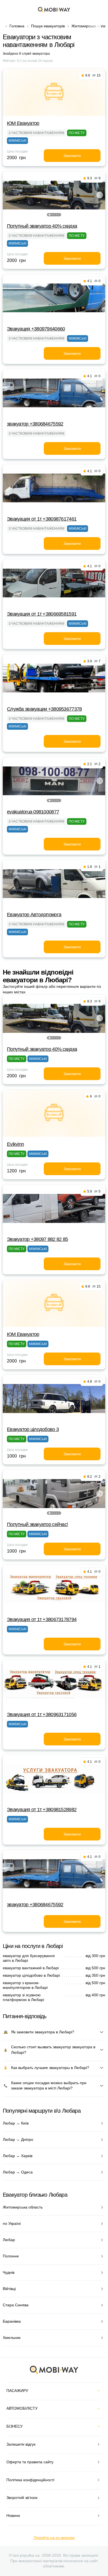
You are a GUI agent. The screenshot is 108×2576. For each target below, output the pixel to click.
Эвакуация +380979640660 (36, 329)
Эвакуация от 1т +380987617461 (42, 519)
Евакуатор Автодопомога (34, 915)
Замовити (72, 156)
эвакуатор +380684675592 (35, 424)
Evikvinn (15, 1144)
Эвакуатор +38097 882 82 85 (37, 1239)
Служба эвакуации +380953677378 (44, 709)
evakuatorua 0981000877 (33, 812)
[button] (50, 215)
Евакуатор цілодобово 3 (33, 1429)
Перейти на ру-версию (54, 2538)
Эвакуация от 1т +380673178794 (42, 1619)
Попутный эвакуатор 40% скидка (42, 226)
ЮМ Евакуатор (23, 123)
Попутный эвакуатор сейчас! (37, 1524)
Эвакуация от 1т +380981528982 (42, 1810)
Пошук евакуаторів (48, 26)
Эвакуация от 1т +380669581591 (42, 614)
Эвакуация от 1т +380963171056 (42, 1714)
